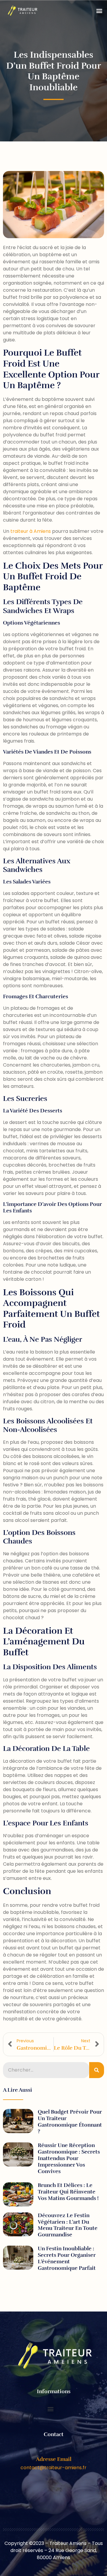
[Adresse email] (53, 2450)
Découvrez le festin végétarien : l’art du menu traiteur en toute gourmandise (68, 2225)
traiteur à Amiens (31, 531)
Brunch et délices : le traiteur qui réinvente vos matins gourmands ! (68, 2192)
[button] (99, 11)
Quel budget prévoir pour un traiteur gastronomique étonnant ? (70, 2122)
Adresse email (54, 2459)
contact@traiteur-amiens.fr (53, 2468)
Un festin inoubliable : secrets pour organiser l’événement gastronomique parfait (67, 2258)
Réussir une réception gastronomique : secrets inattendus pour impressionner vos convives (69, 2158)
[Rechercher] (97, 2070)
